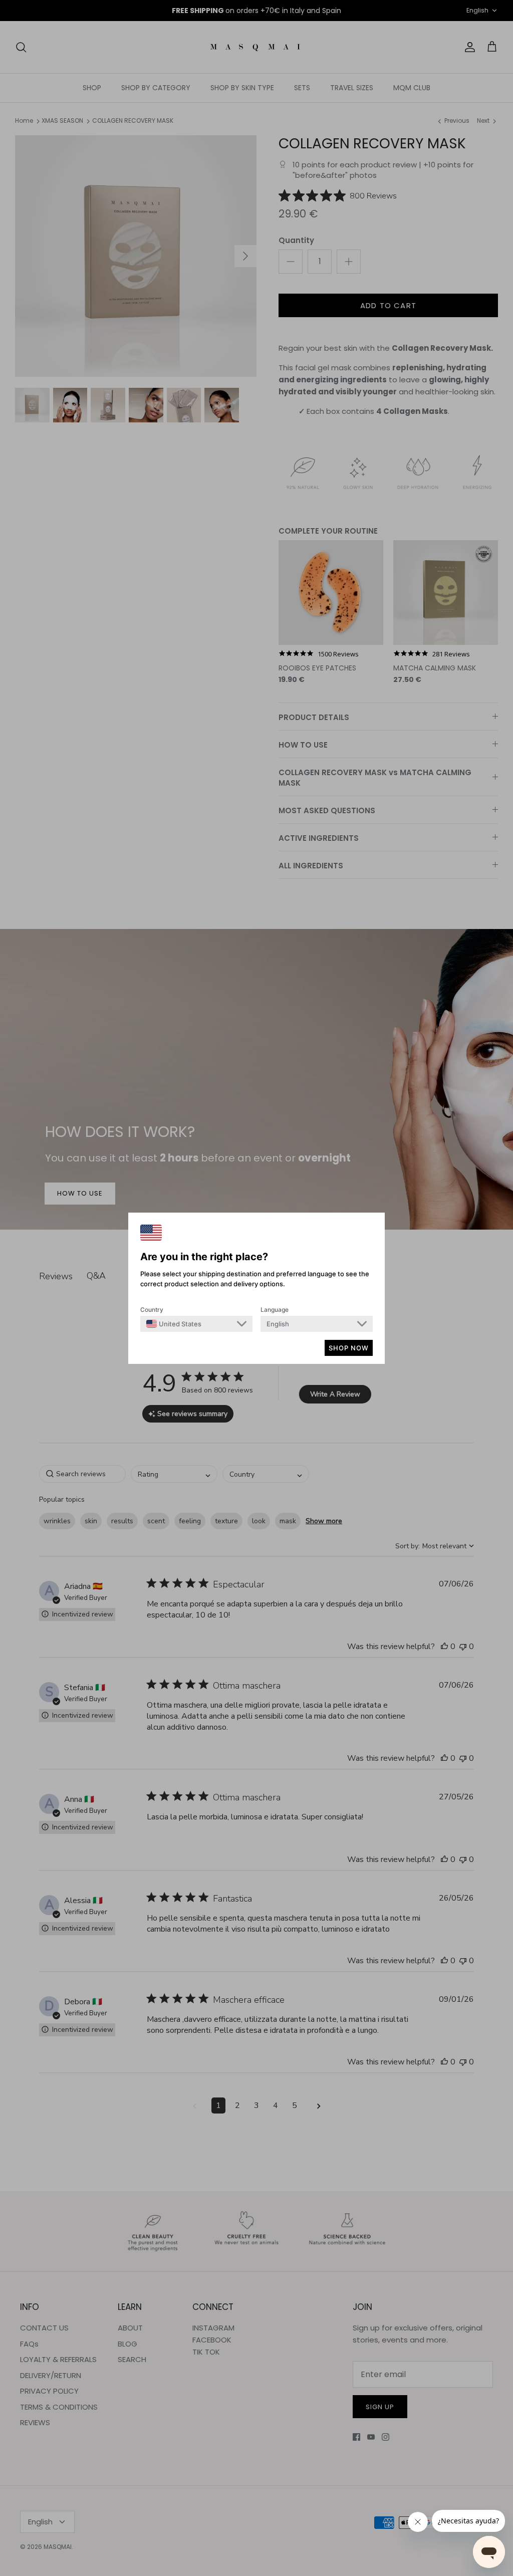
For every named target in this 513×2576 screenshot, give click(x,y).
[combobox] (174, 1324)
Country (152, 1310)
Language (275, 1310)
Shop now (349, 1348)
